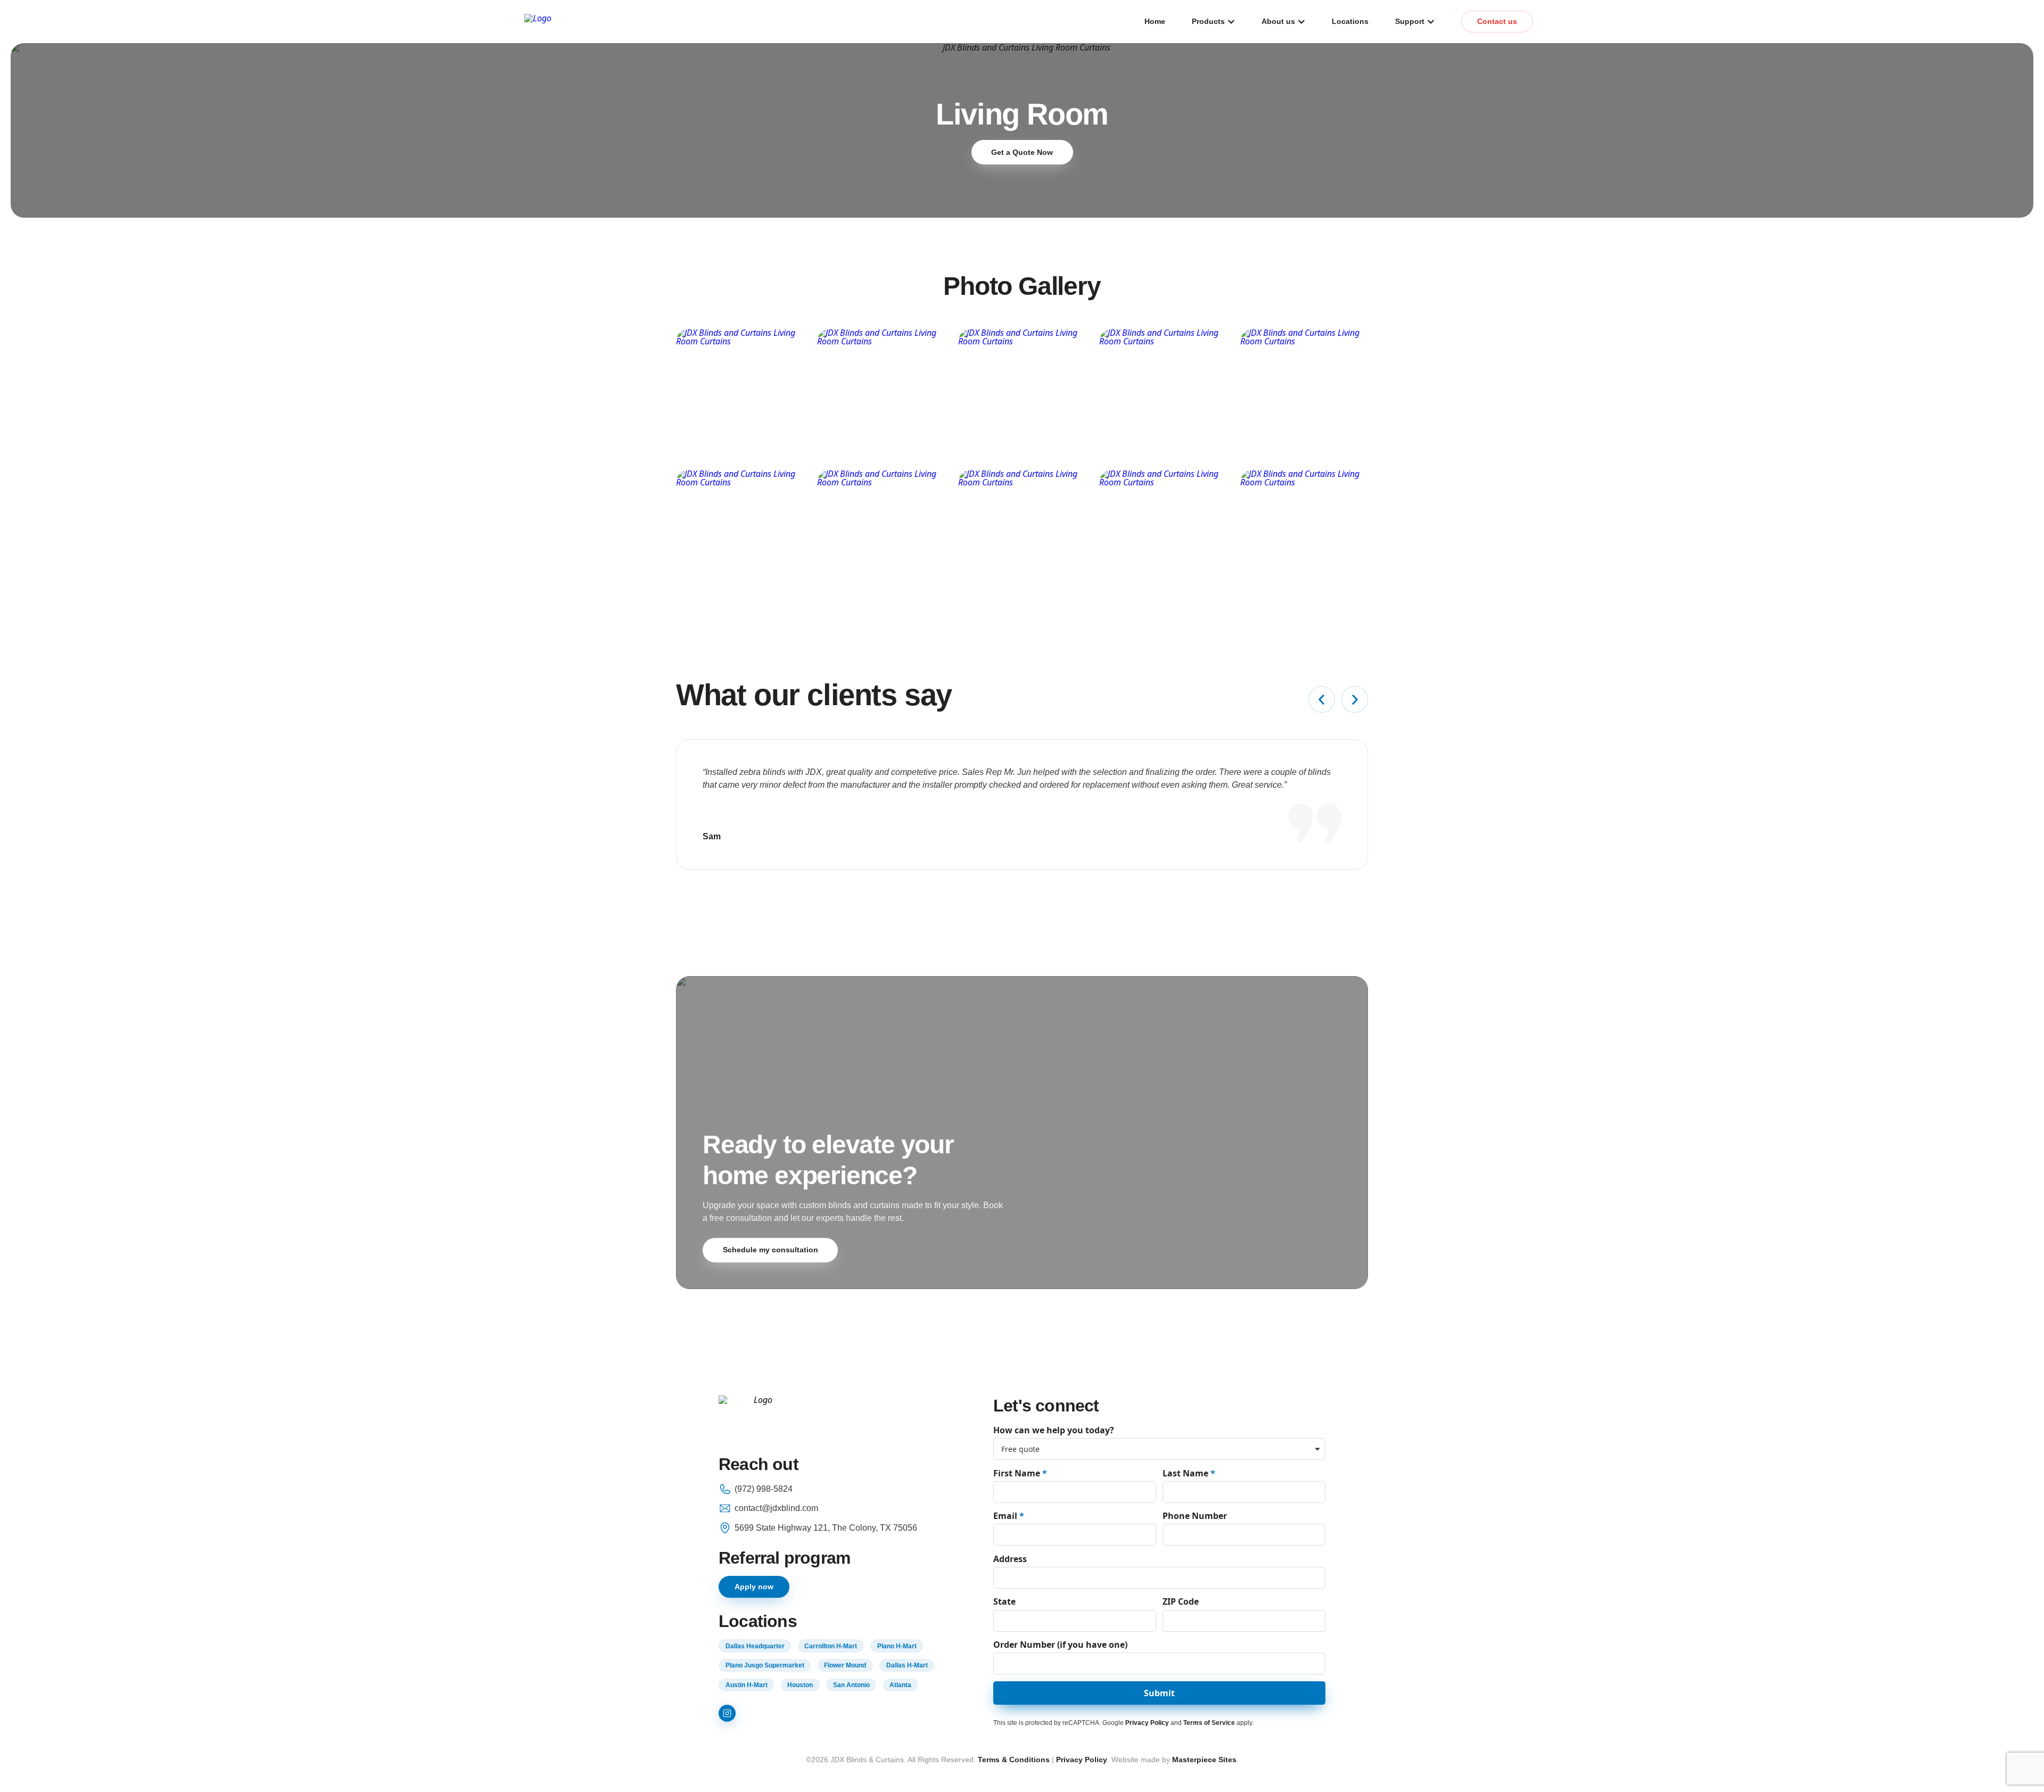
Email (1009, 1516)
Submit (1159, 1693)
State (1004, 1601)
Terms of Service (1209, 1723)
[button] (1322, 699)
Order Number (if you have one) (1060, 1645)
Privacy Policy (1147, 1723)
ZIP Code (1181, 1601)
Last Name (1189, 1473)
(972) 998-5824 (764, 1489)
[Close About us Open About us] (1301, 22)
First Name (1020, 1473)
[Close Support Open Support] (1431, 22)
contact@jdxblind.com (776, 1508)
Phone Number (1195, 1516)
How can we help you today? (1054, 1430)
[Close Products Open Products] (1231, 22)
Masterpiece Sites (1204, 1760)
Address (1010, 1559)
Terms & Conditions (1014, 1760)
